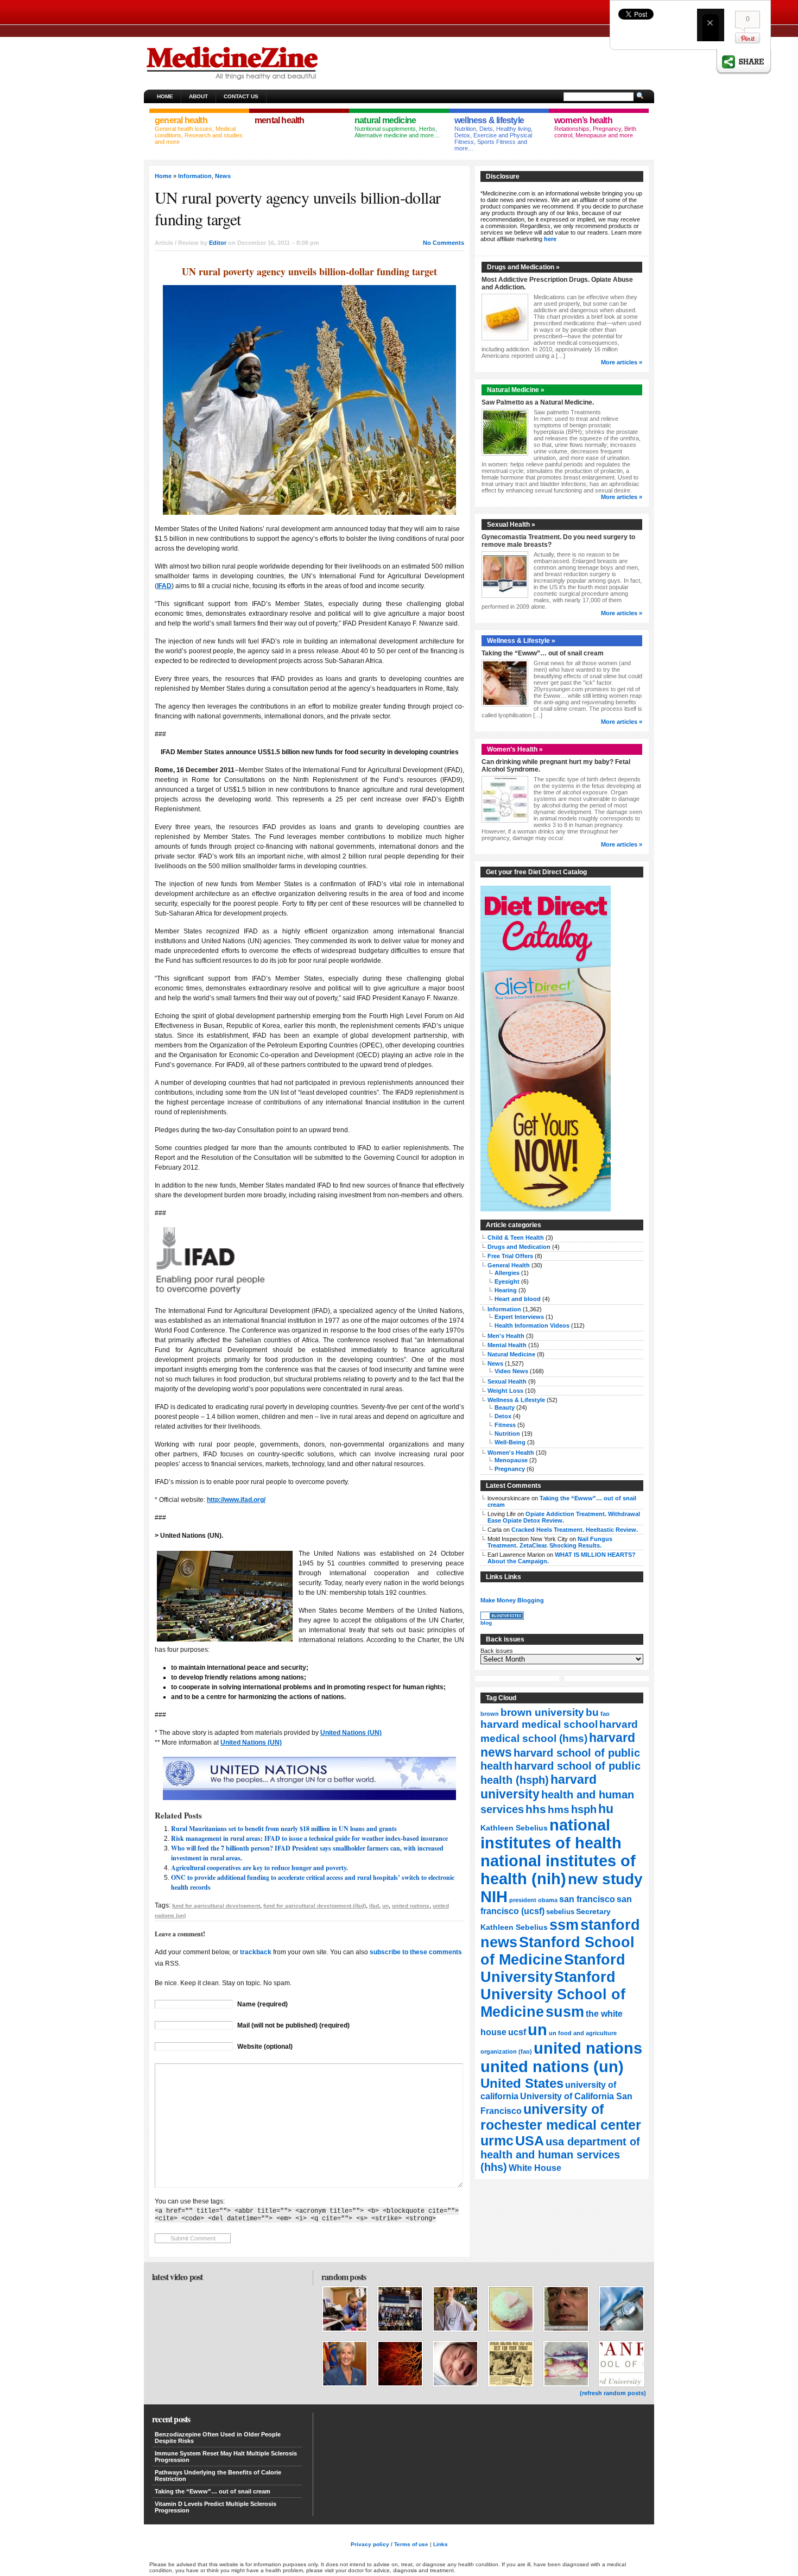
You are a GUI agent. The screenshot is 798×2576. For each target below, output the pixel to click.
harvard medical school (539, 1724)
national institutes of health (551, 1834)
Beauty (505, 1407)
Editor (218, 243)
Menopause (511, 1460)
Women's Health (511, 1453)
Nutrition (507, 1434)
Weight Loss (505, 1391)
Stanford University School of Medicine (553, 1994)
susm (565, 2012)
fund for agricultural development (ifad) (315, 1906)
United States (522, 2083)
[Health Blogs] (502, 1618)
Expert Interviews (519, 1317)
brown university (542, 1712)
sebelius (560, 1912)
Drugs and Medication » (523, 267)
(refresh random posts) (613, 2393)
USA (530, 2141)
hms (559, 1810)
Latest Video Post (177, 2277)
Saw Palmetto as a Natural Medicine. (538, 402)
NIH (494, 1897)
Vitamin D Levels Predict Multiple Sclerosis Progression (216, 2507)
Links (441, 2544)
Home (165, 96)
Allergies (507, 1273)
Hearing (506, 1290)
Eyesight (507, 1281)
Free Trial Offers (510, 1256)
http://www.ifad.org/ (236, 1500)
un (385, 1906)
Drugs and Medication (519, 1247)
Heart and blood (518, 1299)
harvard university (539, 1787)
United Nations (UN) (351, 1733)
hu (606, 1809)
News (223, 176)
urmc (497, 2141)
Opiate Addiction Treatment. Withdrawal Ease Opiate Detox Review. (564, 1517)
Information (195, 176)
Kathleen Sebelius (514, 1828)
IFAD (164, 586)
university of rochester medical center (561, 2117)
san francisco (587, 1899)
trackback (256, 1952)
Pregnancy (510, 1469)
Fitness (505, 1425)
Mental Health (507, 1345)
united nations (411, 1906)
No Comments (444, 243)
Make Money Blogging (512, 1600)
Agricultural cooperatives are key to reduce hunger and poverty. (259, 1868)
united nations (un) (552, 2066)
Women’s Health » (515, 749)
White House (535, 2168)
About (198, 96)
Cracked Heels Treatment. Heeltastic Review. (575, 1530)
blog (486, 1623)
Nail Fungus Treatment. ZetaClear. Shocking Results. (550, 1542)
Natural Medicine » (516, 390)
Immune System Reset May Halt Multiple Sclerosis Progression (226, 2457)
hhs (536, 1809)
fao (605, 1714)
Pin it (748, 38)
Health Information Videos (532, 1325)
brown (490, 1714)
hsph (584, 1809)
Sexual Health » (511, 525)
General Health (509, 1265)
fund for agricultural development (216, 1906)
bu (592, 1712)
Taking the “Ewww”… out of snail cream (543, 653)
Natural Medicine (511, 1354)
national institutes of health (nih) (558, 1870)
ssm (564, 1925)
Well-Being (510, 1442)
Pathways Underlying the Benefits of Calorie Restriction (218, 2476)
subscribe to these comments (416, 1952)
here (550, 239)
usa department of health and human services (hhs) (560, 2154)
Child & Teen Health (516, 1238)
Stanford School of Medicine (558, 1951)
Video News (511, 1371)
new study (605, 1879)
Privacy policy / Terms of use (389, 2544)
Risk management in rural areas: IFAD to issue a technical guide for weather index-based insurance (309, 1838)
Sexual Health (507, 1381)
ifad (374, 1906)
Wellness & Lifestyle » (521, 641)
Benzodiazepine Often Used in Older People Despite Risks (218, 2438)
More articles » (622, 362)
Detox (503, 1416)
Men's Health (506, 1336)
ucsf (517, 2032)
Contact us (241, 96)
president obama (533, 1900)
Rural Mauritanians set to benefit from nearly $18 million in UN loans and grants (284, 1829)
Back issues (497, 1651)
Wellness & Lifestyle (516, 1400)
